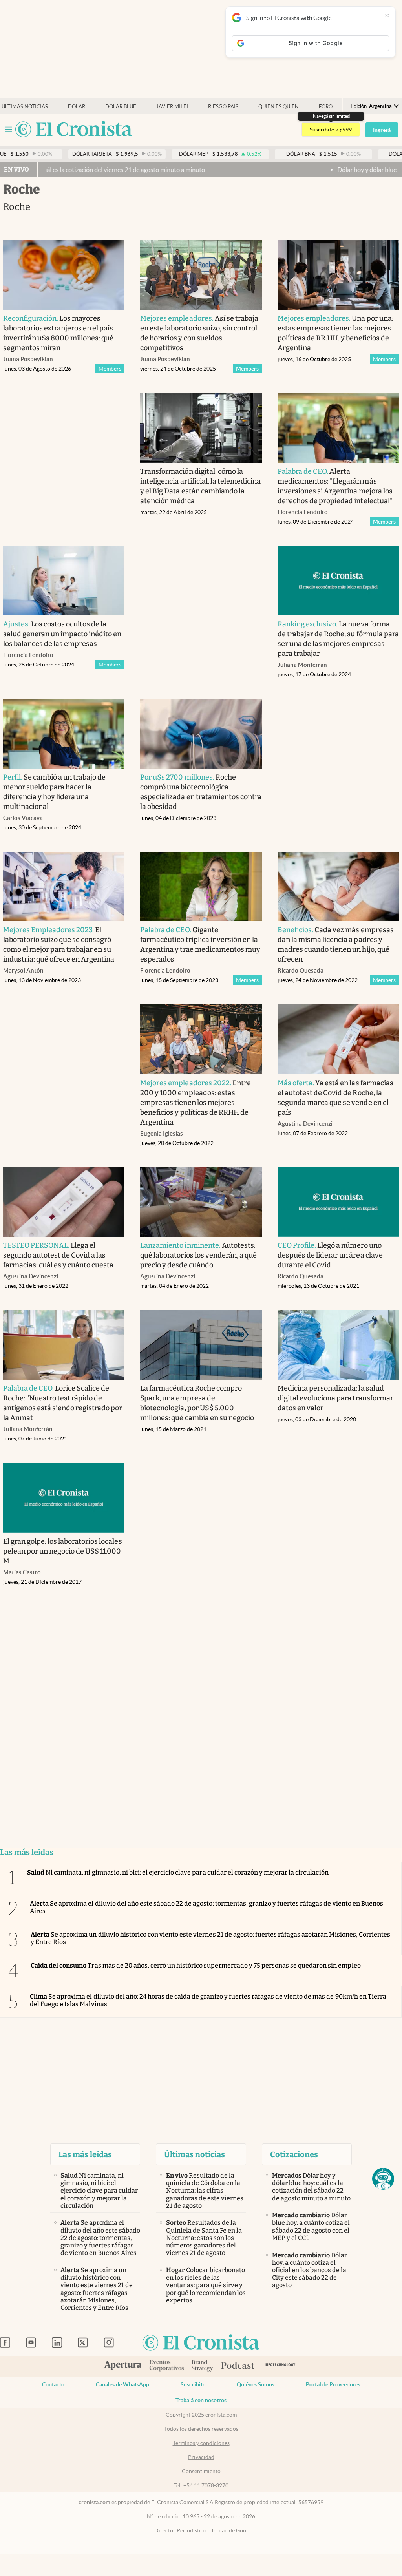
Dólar (77, 107)
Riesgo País (223, 107)
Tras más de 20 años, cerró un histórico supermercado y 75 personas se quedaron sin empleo (196, 1965)
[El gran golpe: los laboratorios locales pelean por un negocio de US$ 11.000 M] (64, 1498)
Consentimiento (201, 2471)
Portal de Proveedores (333, 2384)
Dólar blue (121, 107)
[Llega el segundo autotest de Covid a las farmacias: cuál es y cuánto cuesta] (64, 1202)
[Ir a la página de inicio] (74, 130)
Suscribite (193, 2384)
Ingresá (382, 130)
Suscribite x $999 (331, 130)
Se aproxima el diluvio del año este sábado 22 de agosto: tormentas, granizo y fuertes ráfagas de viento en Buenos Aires (206, 1907)
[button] (383, 2179)
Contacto (53, 2384)
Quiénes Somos (256, 2384)
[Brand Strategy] (202, 2366)
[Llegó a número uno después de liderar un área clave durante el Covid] (338, 1202)
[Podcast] (238, 2366)
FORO (326, 107)
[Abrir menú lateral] (9, 129)
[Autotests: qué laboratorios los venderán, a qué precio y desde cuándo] (201, 1202)
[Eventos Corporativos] (166, 2366)
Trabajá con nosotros (201, 2400)
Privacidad (201, 2457)
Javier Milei (172, 107)
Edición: (371, 106)
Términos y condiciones (201, 2443)
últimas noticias (25, 107)
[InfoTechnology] (280, 2366)
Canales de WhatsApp (122, 2384)
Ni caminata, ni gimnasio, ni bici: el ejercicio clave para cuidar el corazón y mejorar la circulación (178, 1872)
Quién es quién (279, 107)
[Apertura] (123, 2366)
